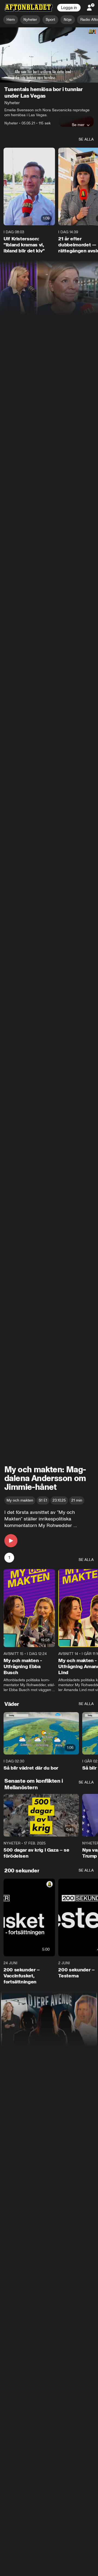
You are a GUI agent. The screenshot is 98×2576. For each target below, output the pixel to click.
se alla (86, 140)
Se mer (78, 125)
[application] (49, 55)
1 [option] (9, 1558)
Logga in (69, 8)
